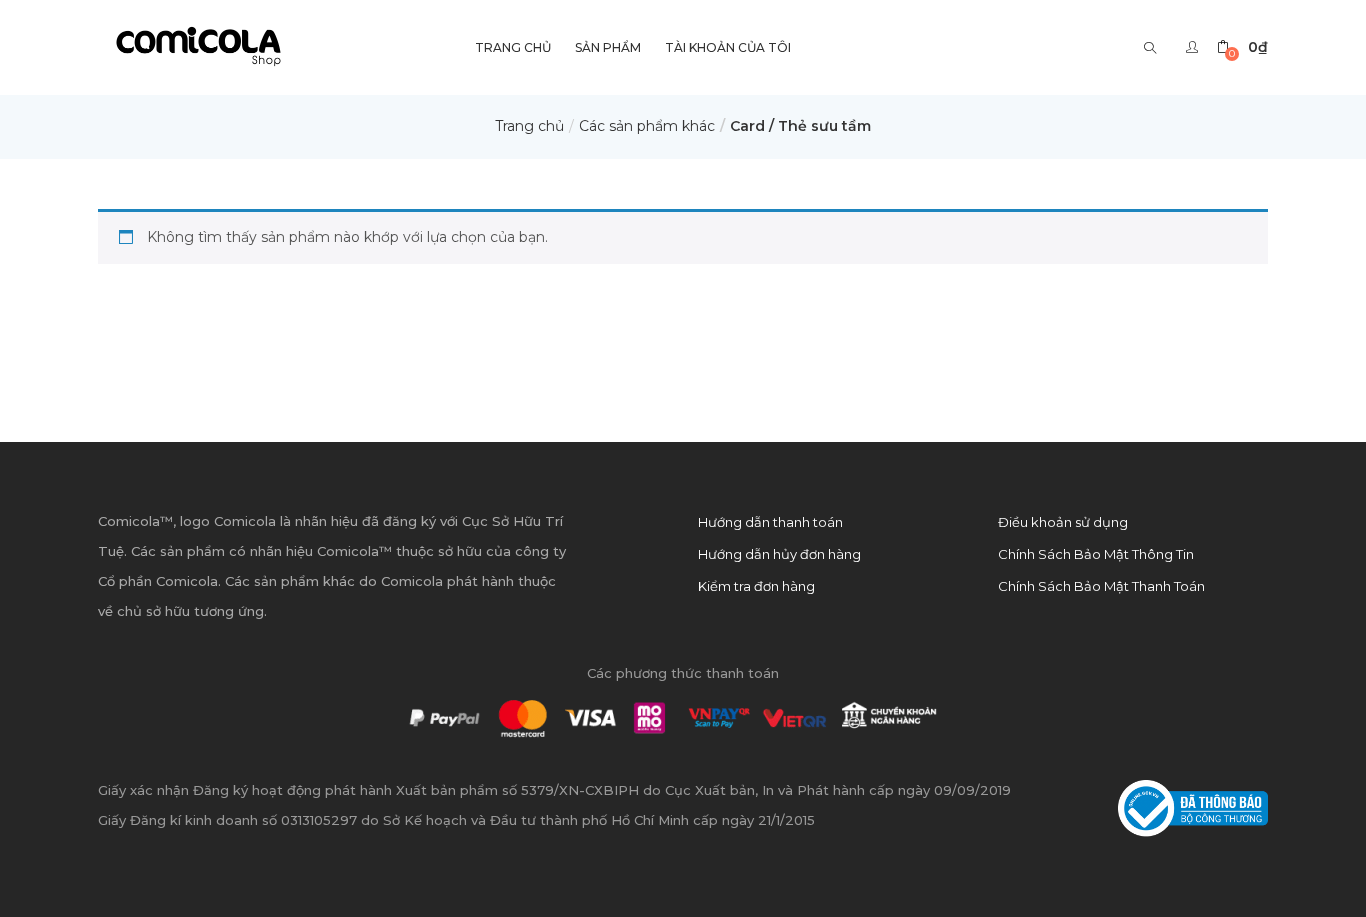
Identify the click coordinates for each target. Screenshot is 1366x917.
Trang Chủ (513, 47)
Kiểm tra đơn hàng (756, 586)
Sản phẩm (608, 47)
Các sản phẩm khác (647, 126)
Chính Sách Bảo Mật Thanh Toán (1101, 586)
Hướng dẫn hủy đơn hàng (779, 554)
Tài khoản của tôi (728, 47)
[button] (1242, 47)
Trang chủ (529, 126)
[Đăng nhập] (1194, 47)
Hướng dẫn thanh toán (770, 522)
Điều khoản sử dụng (1063, 522)
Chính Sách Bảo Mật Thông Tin (1096, 554)
